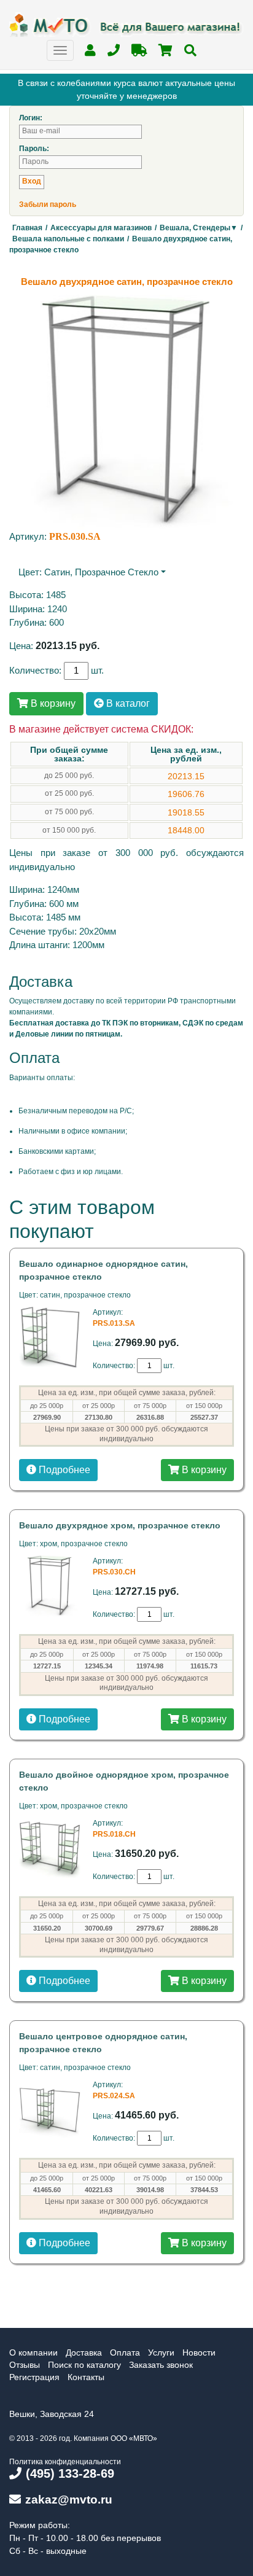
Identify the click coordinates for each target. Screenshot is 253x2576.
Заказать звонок (161, 2365)
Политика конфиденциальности (65, 2462)
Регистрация (34, 2377)
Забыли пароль (48, 204)
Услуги (161, 2352)
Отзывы (25, 2365)
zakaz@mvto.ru (69, 2500)
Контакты (86, 2377)
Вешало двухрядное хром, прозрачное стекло (120, 1525)
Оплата (125, 2352)
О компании (33, 2352)
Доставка (84, 2352)
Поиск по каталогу (84, 2365)
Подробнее (63, 1470)
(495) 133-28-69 (70, 2473)
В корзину (52, 703)
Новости (199, 2352)
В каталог (127, 703)
